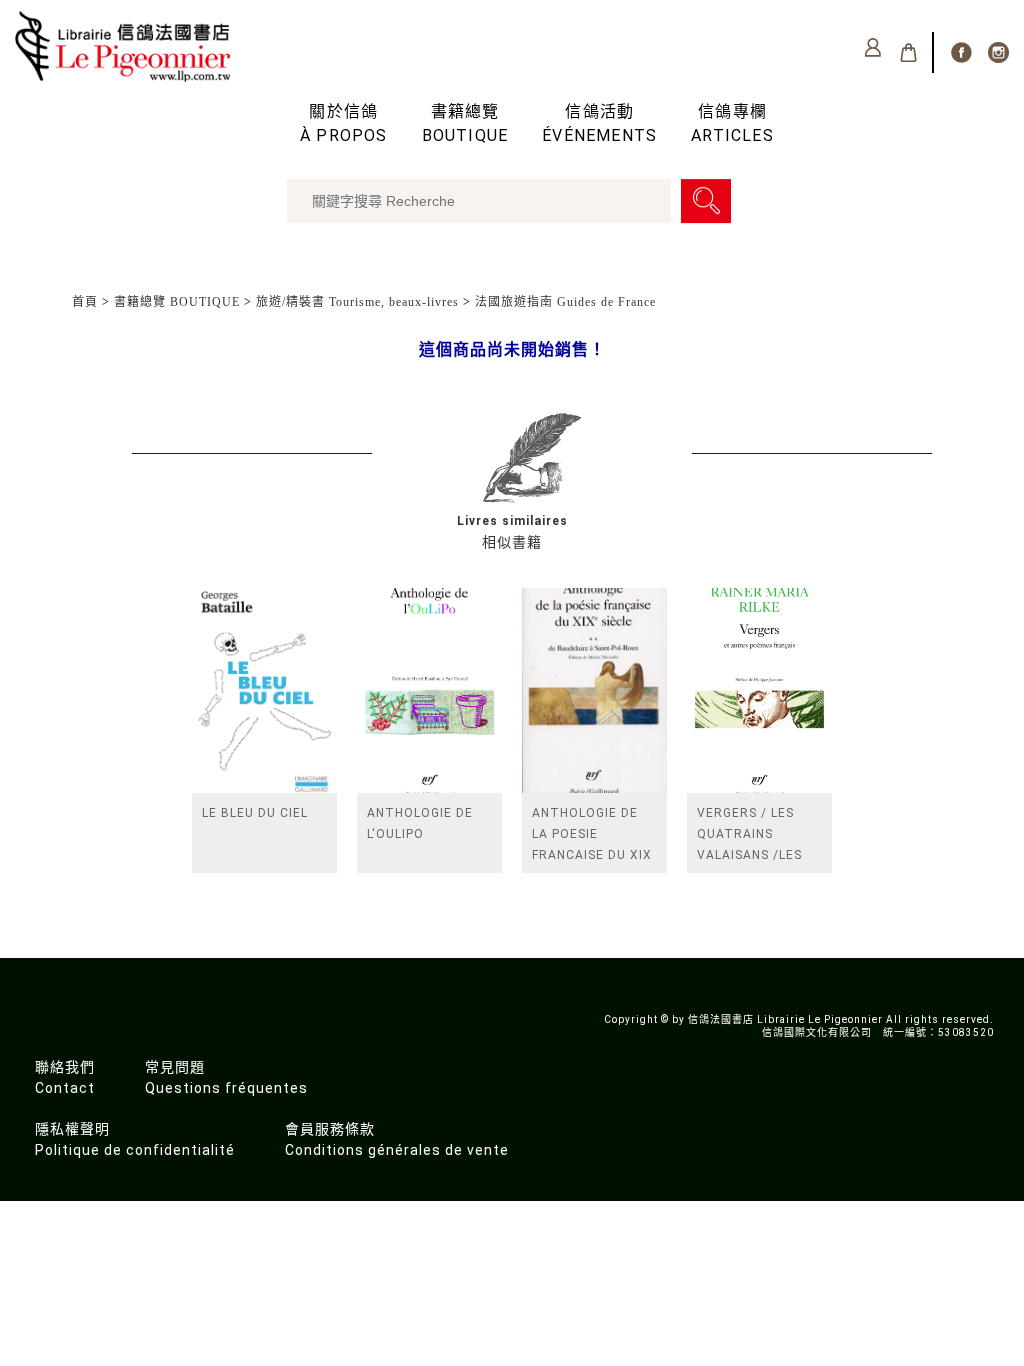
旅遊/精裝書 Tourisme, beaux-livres (357, 302)
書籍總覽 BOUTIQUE (177, 302)
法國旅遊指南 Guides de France (565, 302)
